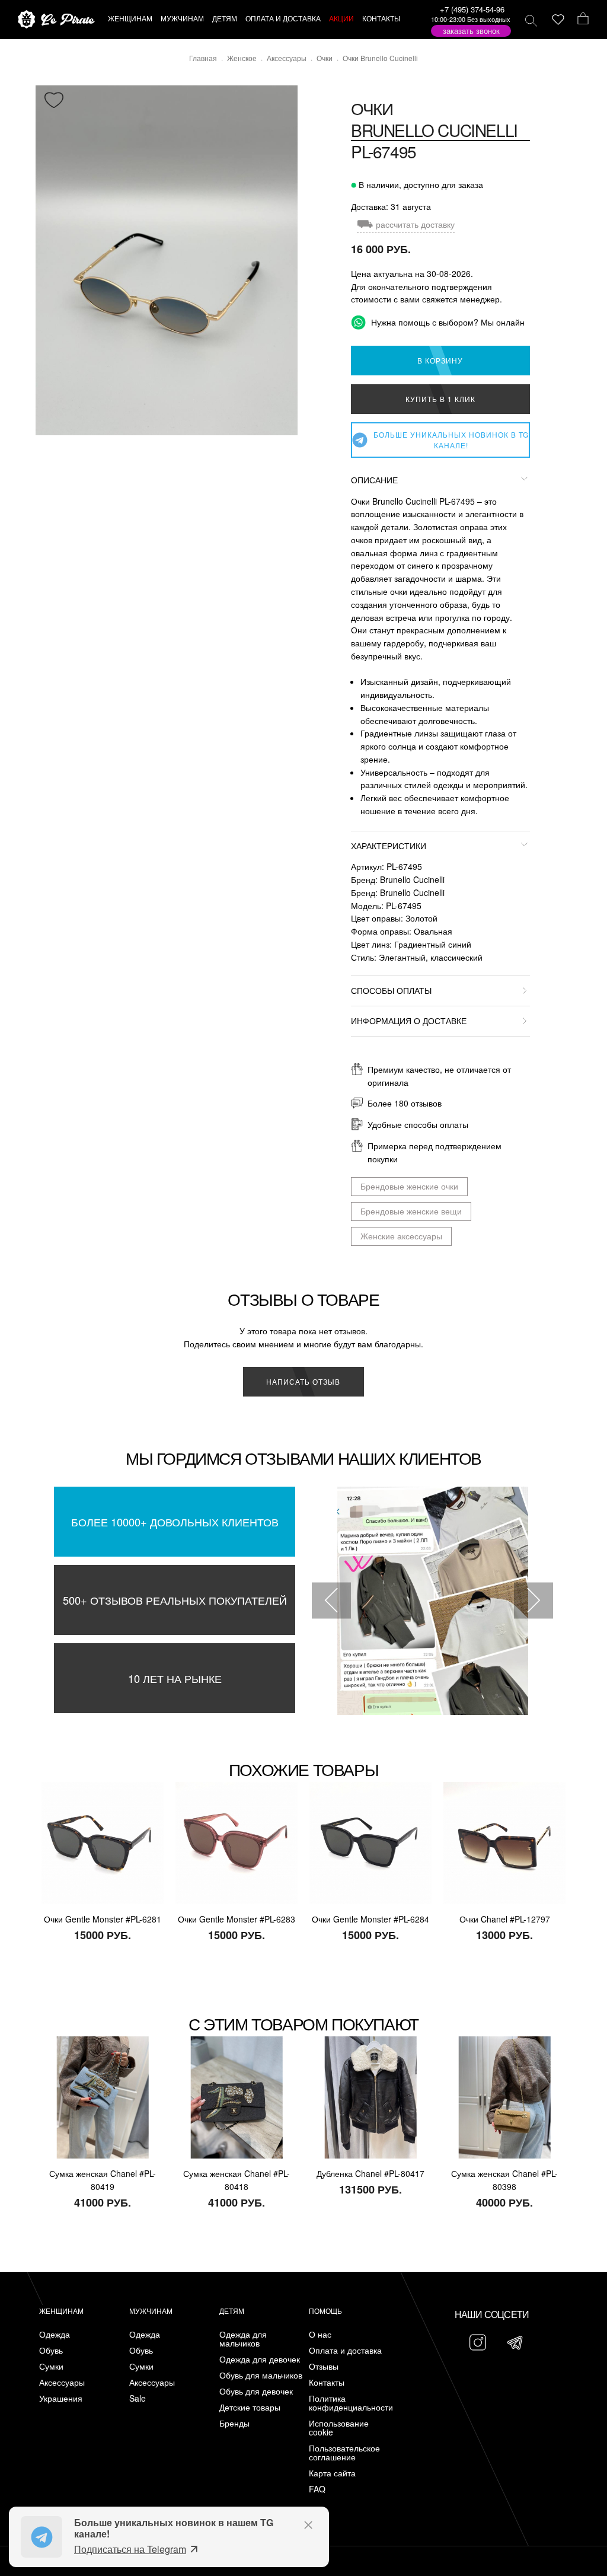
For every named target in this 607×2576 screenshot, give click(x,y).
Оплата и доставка (345, 2350)
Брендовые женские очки (409, 1186)
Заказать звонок (471, 31)
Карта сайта (332, 2473)
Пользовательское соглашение (344, 2453)
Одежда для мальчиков (243, 2339)
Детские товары (250, 2407)
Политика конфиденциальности (351, 2403)
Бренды (234, 2423)
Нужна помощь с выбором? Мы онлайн (447, 322)
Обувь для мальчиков (261, 2375)
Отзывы (324, 2366)
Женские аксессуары (401, 1236)
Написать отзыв (303, 1381)
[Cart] (583, 20)
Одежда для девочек (260, 2359)
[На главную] (56, 20)
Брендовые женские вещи (411, 1211)
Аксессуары (62, 2382)
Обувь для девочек (256, 2391)
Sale (138, 2398)
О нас (320, 2334)
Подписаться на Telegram (130, 2549)
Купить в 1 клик (440, 399)
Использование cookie (339, 2428)
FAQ (317, 2489)
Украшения (61, 2398)
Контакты (327, 2382)
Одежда (55, 2334)
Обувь (51, 2350)
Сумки (51, 2366)
